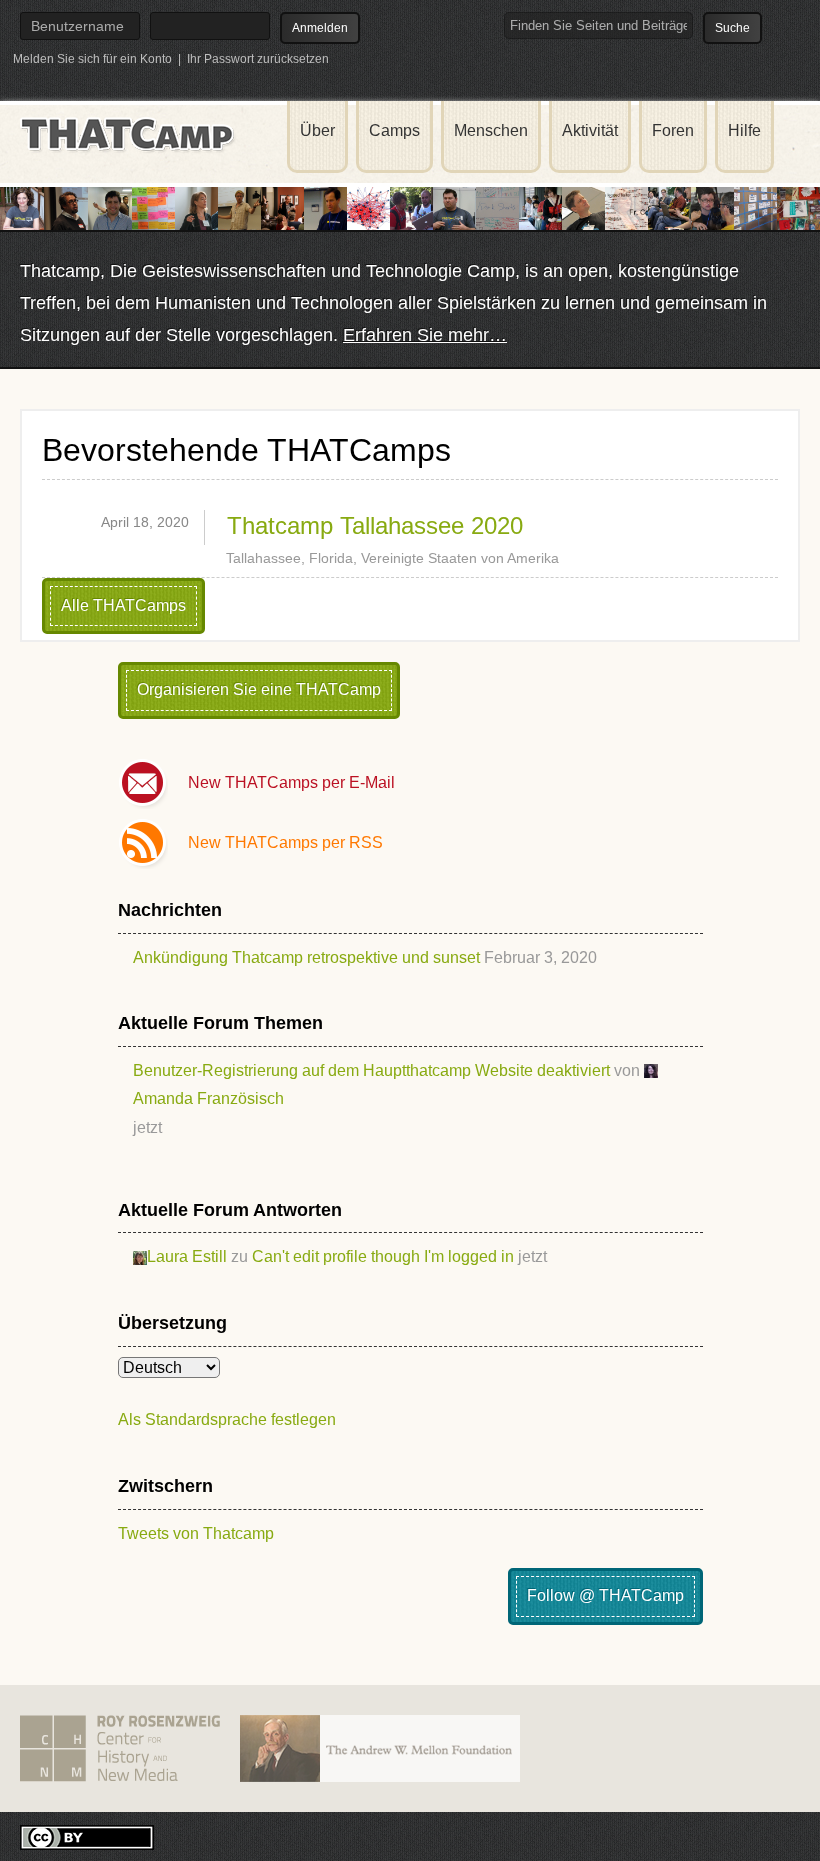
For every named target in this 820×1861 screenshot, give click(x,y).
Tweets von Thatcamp (196, 1533)
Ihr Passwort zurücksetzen (258, 59)
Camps (394, 130)
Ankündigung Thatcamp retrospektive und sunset (306, 957)
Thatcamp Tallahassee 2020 (375, 525)
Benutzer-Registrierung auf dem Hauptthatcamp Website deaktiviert (371, 1070)
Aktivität (590, 130)
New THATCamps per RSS (285, 842)
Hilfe (744, 130)
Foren (673, 130)
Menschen (491, 130)
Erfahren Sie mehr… (425, 335)
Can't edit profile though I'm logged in (383, 1256)
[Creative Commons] (87, 1835)
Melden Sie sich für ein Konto (92, 59)
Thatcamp (130, 135)
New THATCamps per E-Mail (291, 782)
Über (317, 130)
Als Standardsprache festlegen (227, 1419)
